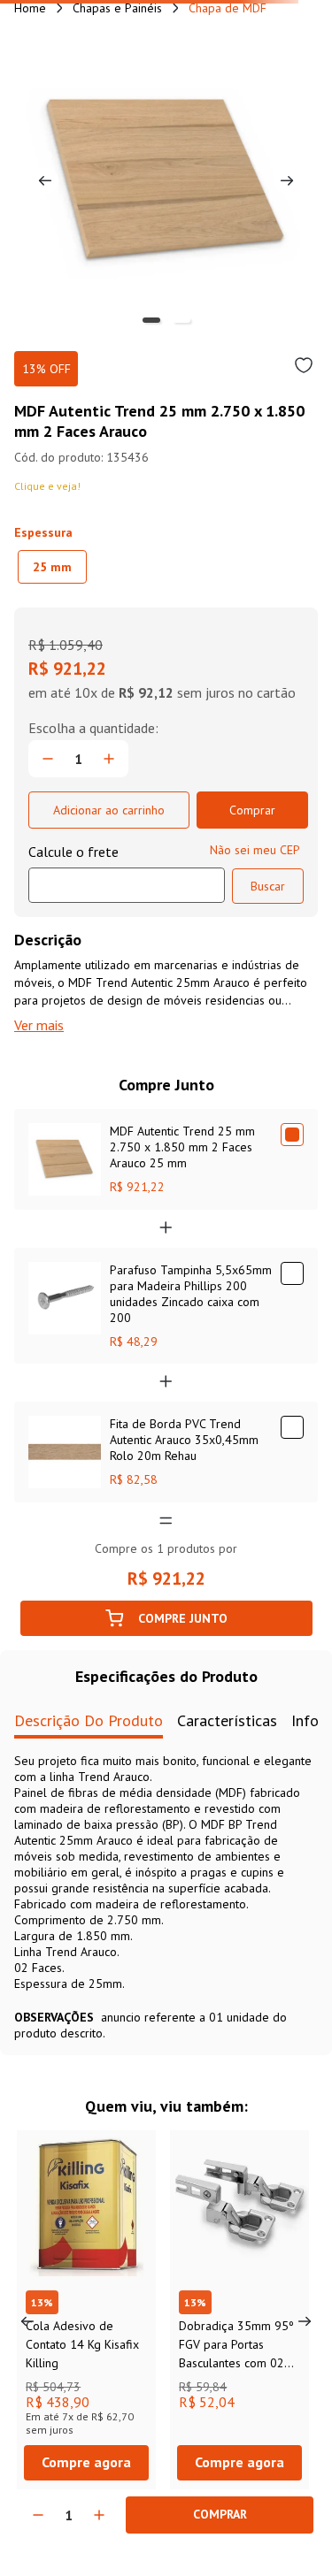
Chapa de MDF (228, 8)
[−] (38, 2515)
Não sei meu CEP (255, 850)
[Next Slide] (305, 2321)
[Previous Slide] (27, 2321)
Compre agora (86, 2462)
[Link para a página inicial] (30, 8)
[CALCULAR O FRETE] (268, 886)
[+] (99, 2515)
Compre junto (183, 1618)
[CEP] (127, 873)
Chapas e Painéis (117, 8)
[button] (52, 567)
